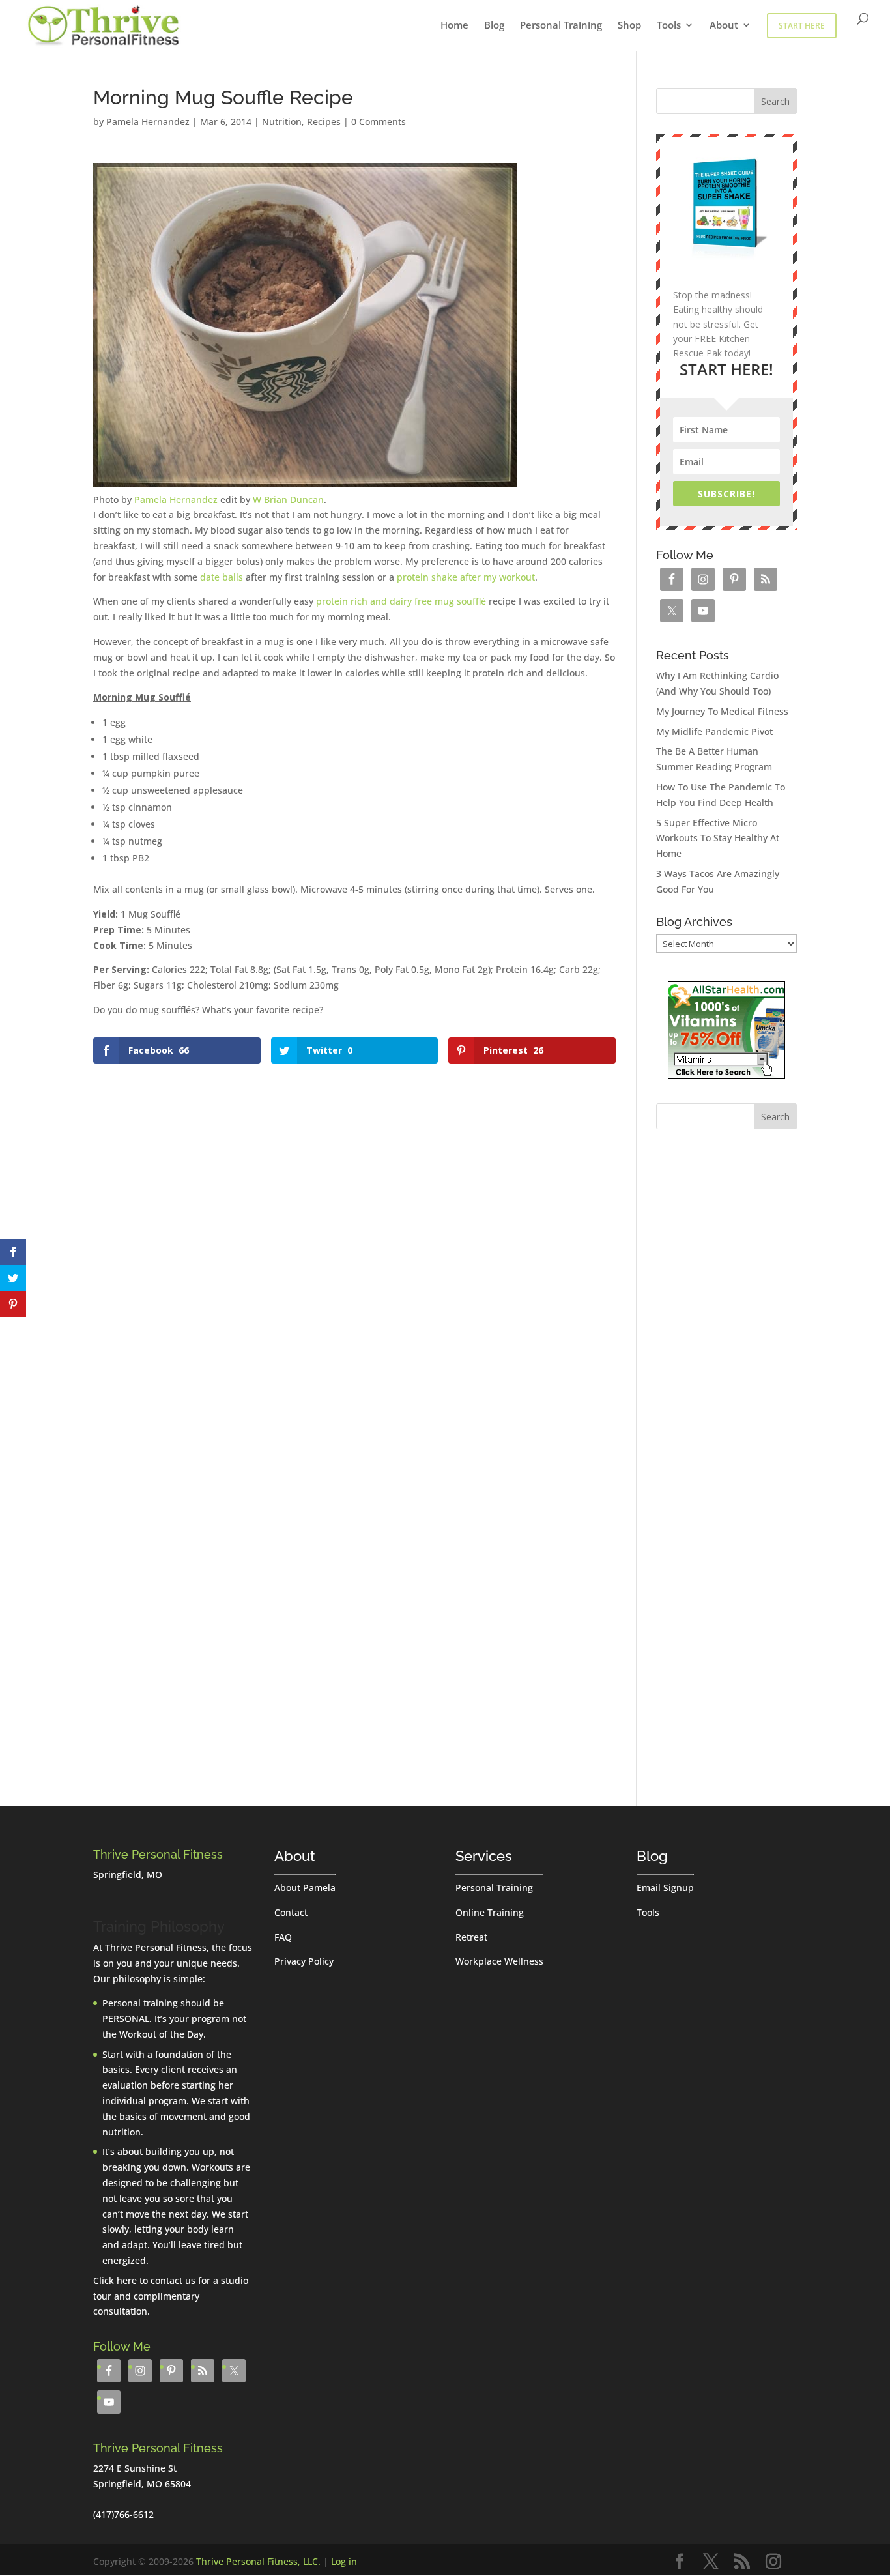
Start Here (802, 26)
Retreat (471, 1937)
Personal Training (561, 26)
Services (484, 1856)
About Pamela (305, 1888)
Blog (494, 26)
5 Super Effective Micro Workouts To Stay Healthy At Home (718, 838)
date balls (222, 577)
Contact (291, 1912)
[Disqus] (354, 1231)
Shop (629, 26)
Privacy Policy (304, 1961)
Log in (344, 2561)
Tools (669, 26)
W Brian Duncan (288, 499)
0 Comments (379, 122)
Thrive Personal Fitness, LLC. (258, 2561)
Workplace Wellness (499, 1961)
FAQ (283, 1937)
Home (454, 26)
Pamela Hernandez (148, 122)
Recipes (324, 122)
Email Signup (665, 1888)
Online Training (490, 1912)
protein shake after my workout (466, 577)
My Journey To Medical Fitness (722, 711)
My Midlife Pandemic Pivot (714, 731)
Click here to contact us (144, 2280)
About (724, 26)
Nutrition (282, 122)
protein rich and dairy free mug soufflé (401, 601)
